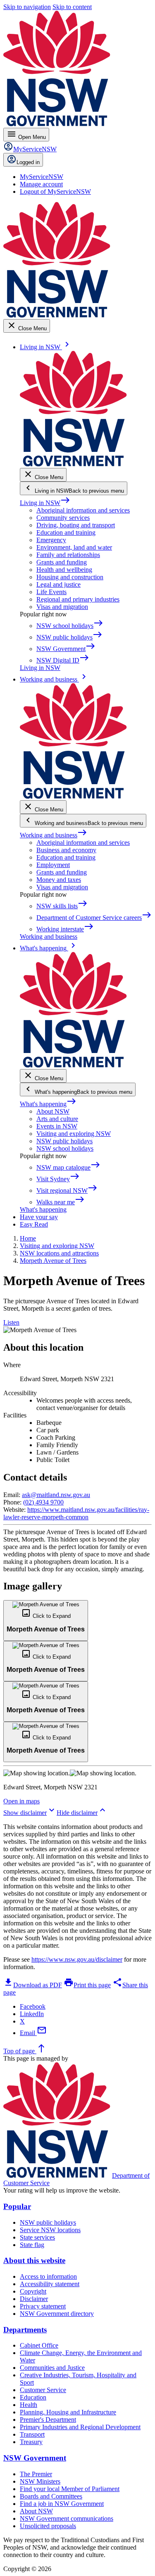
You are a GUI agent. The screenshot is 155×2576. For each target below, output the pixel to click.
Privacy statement (43, 2306)
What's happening (48, 1104)
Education (33, 2397)
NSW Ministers (40, 2481)
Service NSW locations (50, 2230)
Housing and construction (70, 577)
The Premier (36, 2474)
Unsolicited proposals (48, 2526)
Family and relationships (68, 555)
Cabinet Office (39, 2345)
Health (29, 2405)
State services (37, 2237)
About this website (34, 2260)
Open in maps (21, 1801)
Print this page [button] (87, 1985)
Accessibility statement (50, 2284)
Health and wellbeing (64, 570)
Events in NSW (57, 1126)
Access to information (48, 2276)
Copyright (33, 2291)
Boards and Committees (51, 2496)
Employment (53, 865)
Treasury (31, 2442)
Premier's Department (48, 2420)
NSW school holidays (65, 1148)
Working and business (54, 835)
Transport (32, 2434)
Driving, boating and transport (76, 525)
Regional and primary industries (78, 599)
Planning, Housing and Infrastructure (68, 2412)
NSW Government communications (67, 2518)
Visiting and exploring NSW (74, 1134)
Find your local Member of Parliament (70, 2489)
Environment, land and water (74, 547)
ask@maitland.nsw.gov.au (56, 1495)
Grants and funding (62, 562)
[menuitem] (42, 177)
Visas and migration (62, 607)
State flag (32, 2245)
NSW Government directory (57, 2314)
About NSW (53, 1111)
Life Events (51, 592)
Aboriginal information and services (83, 510)
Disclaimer (34, 2299)
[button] (46, 1620)
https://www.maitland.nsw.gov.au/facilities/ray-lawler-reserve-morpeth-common (76, 1513)
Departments (25, 2330)
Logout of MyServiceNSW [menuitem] (55, 192)
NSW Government (35, 2458)
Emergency (51, 540)
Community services (63, 518)
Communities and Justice (52, 2368)
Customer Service (43, 2390)
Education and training (66, 532)
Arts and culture (57, 1119)
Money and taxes (59, 880)
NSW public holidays (64, 1141)
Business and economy (66, 850)
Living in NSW (45, 503)
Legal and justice (58, 584)
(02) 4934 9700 (43, 1502)
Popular (17, 2206)
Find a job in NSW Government (62, 2504)
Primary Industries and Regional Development (80, 2427)
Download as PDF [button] (33, 1985)
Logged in (28, 162)
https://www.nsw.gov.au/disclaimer (77, 1959)
